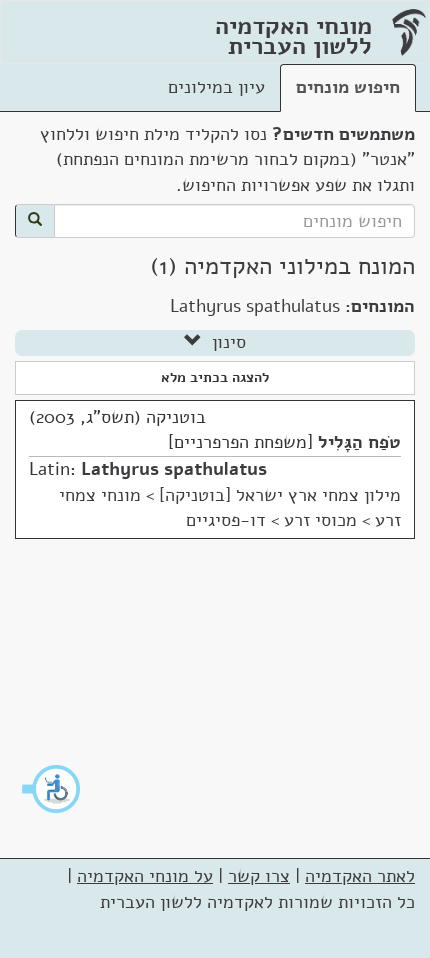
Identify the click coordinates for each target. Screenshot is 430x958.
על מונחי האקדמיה (145, 876)
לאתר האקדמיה (360, 876)
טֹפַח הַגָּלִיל (359, 442)
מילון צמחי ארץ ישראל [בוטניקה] (280, 495)
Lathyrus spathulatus (174, 469)
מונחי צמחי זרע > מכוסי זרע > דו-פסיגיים (230, 508)
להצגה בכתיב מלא (215, 377)
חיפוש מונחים (348, 87)
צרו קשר (259, 876)
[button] (52, 789)
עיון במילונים (216, 87)
